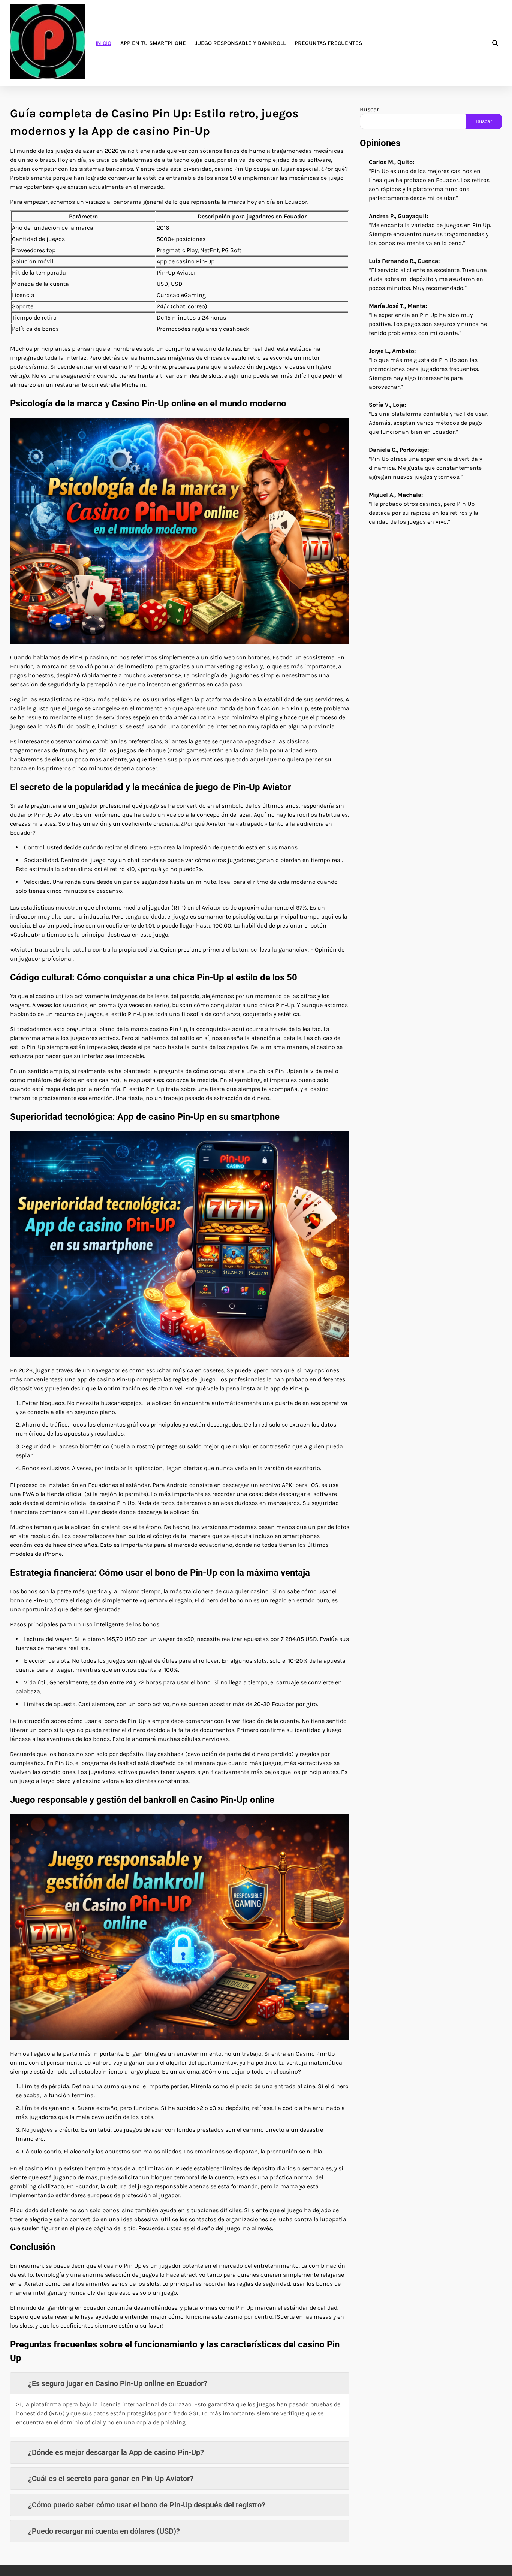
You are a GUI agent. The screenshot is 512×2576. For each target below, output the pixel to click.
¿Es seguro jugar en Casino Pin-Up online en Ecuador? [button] (118, 2383)
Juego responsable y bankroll (240, 43)
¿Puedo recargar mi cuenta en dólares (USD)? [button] (104, 2531)
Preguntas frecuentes (328, 43)
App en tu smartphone (153, 43)
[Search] (495, 43)
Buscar (369, 109)
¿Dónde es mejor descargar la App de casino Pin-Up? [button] (116, 2452)
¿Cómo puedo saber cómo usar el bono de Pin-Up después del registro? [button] (147, 2505)
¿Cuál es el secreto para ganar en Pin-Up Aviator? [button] (111, 2479)
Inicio (103, 43)
